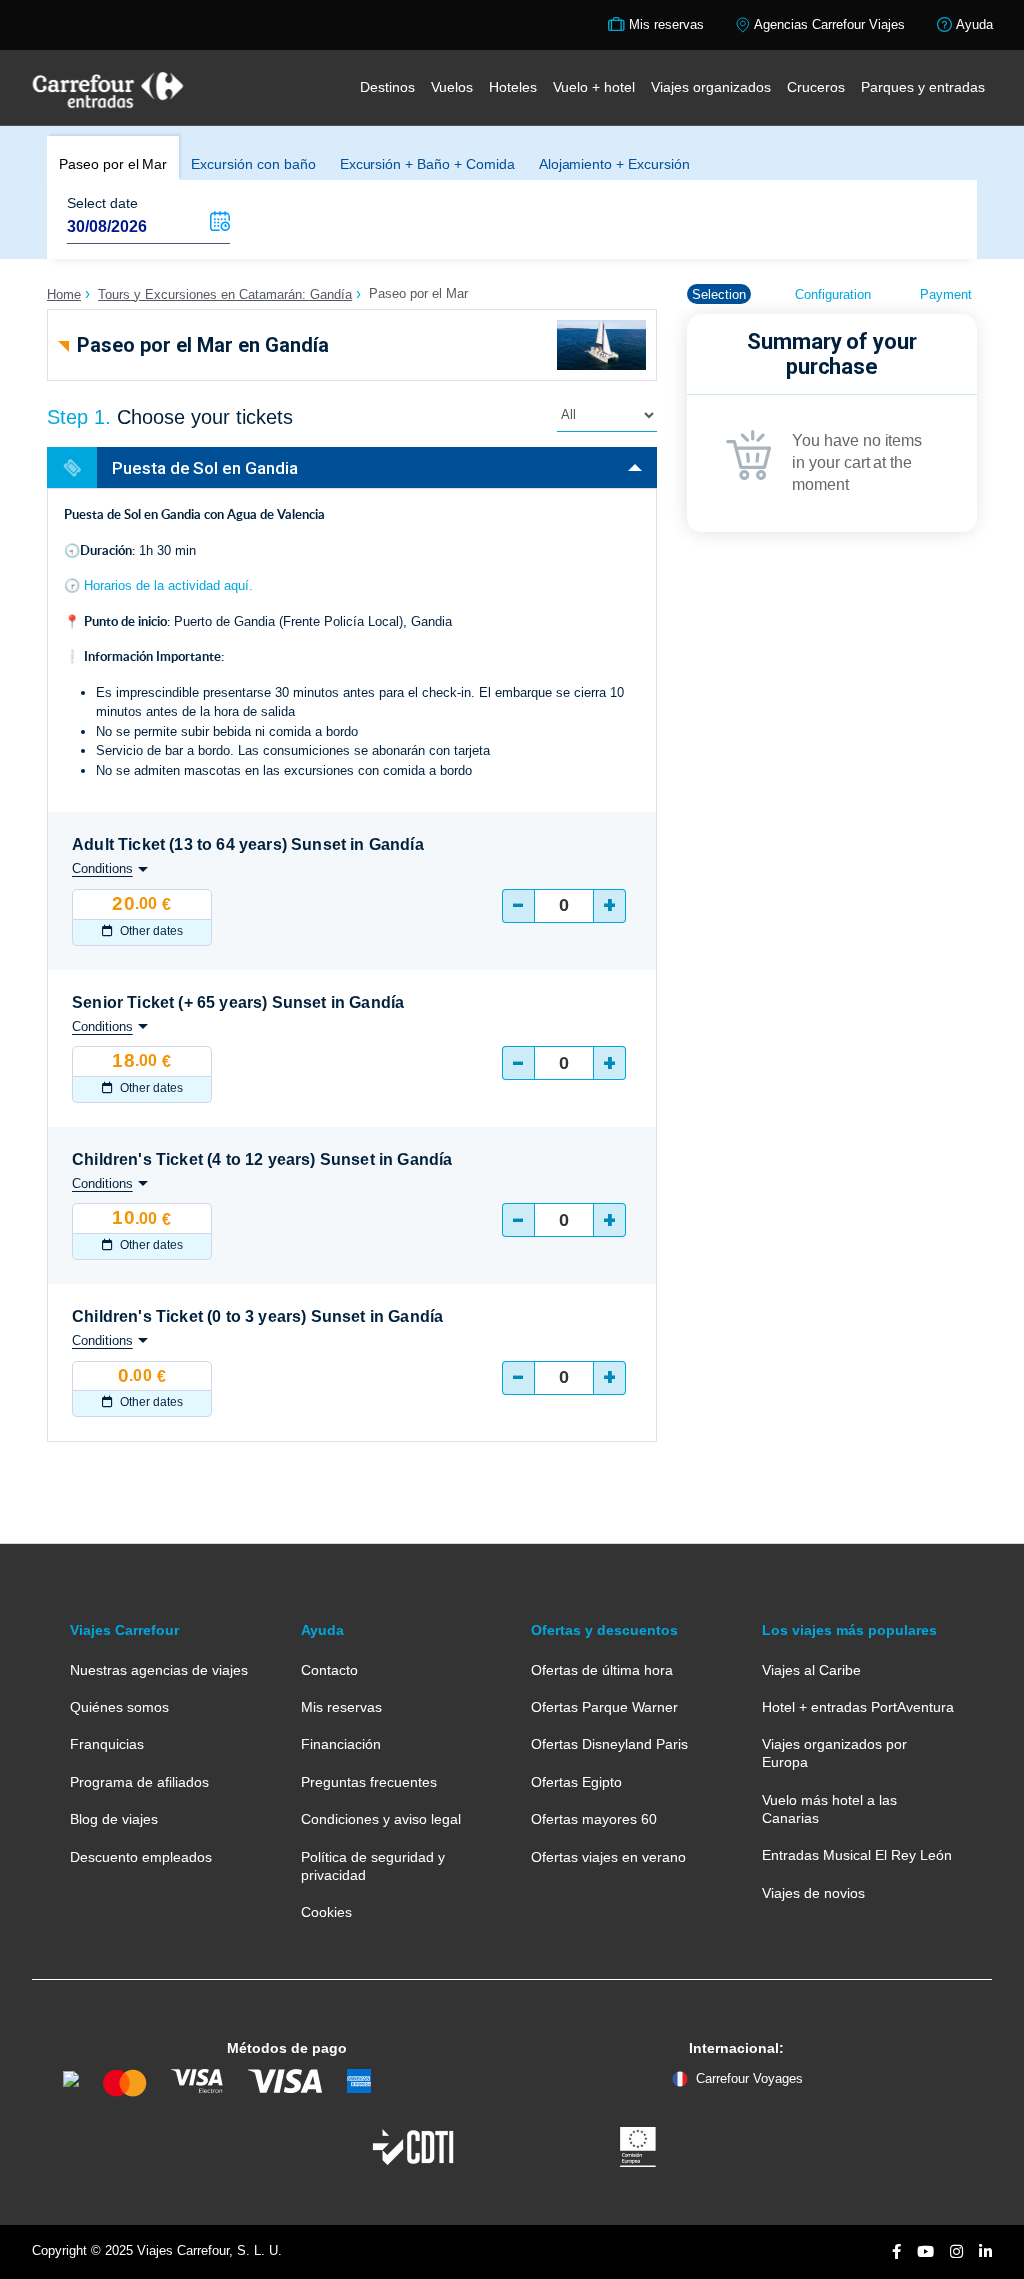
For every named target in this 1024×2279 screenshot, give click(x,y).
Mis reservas (341, 1707)
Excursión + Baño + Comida (427, 164)
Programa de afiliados (139, 1782)
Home (64, 294)
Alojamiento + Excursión (614, 164)
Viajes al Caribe (811, 1670)
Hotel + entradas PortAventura (858, 1707)
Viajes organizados (711, 87)
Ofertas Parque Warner (604, 1707)
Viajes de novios (813, 1893)
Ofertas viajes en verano (608, 1857)
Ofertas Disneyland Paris (609, 1744)
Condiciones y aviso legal (381, 1819)
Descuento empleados (141, 1857)
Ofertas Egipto (576, 1782)
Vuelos (452, 87)
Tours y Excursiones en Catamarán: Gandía (225, 294)
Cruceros (816, 87)
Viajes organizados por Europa (834, 1753)
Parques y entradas (923, 87)
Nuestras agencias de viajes (159, 1670)
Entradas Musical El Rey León (857, 1855)
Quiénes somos (119, 1707)
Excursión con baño (253, 164)
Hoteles (513, 87)
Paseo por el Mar (113, 164)
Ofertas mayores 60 (594, 1819)
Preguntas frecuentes (369, 1782)
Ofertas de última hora (602, 1670)
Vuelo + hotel (594, 87)
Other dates (150, 931)
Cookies (326, 1912)
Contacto (329, 1670)
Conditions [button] (102, 868)
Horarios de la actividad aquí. (168, 585)
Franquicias (107, 1744)
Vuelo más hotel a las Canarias (829, 1809)
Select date (102, 203)
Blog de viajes (114, 1819)
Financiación (341, 1744)
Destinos (387, 87)
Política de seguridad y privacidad (373, 1866)
